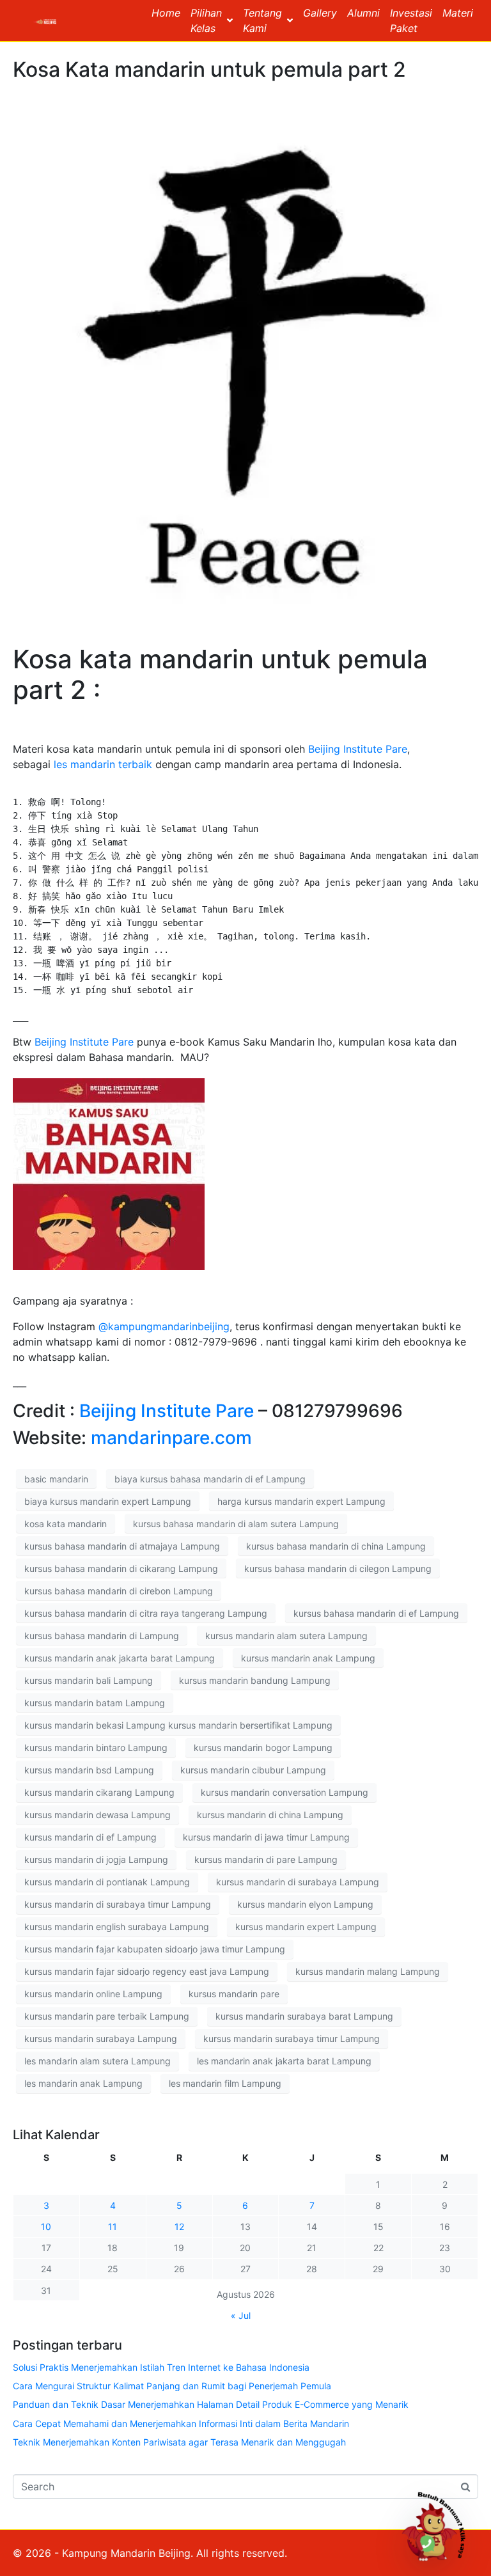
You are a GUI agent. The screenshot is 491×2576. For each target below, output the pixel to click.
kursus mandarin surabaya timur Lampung (292, 2038)
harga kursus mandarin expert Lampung (301, 1501)
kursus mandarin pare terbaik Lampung (107, 2016)
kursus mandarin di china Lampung (270, 1815)
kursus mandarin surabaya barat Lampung (304, 2016)
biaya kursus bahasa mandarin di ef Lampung (210, 1479)
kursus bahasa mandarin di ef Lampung (376, 1613)
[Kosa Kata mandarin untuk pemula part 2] (245, 362)
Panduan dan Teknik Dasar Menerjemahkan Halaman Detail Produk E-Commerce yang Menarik (211, 2404)
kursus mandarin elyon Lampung (305, 1904)
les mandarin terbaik (103, 764)
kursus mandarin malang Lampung (368, 1971)
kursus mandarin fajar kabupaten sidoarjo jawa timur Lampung (155, 1949)
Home (166, 13)
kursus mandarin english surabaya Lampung (117, 1927)
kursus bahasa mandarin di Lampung (102, 1636)
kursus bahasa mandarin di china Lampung (336, 1546)
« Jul (241, 2315)
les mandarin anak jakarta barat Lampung (284, 2061)
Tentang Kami (262, 20)
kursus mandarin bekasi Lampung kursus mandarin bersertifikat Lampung (178, 1725)
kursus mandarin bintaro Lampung (96, 1747)
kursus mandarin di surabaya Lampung (298, 1882)
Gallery (320, 13)
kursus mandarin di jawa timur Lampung (266, 1837)
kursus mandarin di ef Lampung (90, 1837)
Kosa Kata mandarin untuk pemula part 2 (209, 69)
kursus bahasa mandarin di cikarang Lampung (121, 1568)
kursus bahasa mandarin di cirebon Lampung (119, 1591)
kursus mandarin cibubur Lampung (253, 1770)
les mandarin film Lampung (225, 2083)
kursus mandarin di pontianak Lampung (107, 1882)
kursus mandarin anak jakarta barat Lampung (120, 1658)
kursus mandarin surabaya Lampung (101, 2038)
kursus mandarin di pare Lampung (266, 1859)
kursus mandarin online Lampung (93, 1994)
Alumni (363, 13)
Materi (458, 13)
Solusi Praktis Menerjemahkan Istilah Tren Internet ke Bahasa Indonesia (161, 2367)
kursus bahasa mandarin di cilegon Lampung (338, 1568)
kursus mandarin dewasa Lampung (97, 1815)
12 (179, 2227)
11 (113, 2227)
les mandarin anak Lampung (83, 2083)
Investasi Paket (411, 20)
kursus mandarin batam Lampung (95, 1703)
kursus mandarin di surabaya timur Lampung (118, 1904)
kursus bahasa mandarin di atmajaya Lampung (122, 1546)
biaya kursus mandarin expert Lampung (108, 1501)
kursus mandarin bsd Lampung (89, 1770)
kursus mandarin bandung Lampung (255, 1680)
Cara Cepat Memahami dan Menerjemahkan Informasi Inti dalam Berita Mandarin (181, 2423)
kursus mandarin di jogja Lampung (96, 1859)
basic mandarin (56, 1479)
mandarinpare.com (171, 1438)
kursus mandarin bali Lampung (89, 1680)
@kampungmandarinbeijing (164, 1326)
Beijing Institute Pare (356, 749)
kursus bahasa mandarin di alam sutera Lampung (236, 1524)
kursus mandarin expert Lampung (306, 1927)
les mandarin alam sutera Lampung (97, 2061)
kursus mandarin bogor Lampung (263, 1747)
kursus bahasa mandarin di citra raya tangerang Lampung (146, 1613)
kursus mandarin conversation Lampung (284, 1792)
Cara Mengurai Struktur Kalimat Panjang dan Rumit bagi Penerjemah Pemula (172, 2386)
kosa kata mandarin (66, 1524)
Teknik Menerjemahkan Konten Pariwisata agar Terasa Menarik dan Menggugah (179, 2442)
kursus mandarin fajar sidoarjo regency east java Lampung (147, 1971)
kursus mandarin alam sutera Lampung (286, 1636)
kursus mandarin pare (234, 1994)
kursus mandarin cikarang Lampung (99, 1792)
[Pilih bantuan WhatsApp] (439, 2524)
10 (46, 2227)
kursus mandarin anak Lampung (308, 1658)
